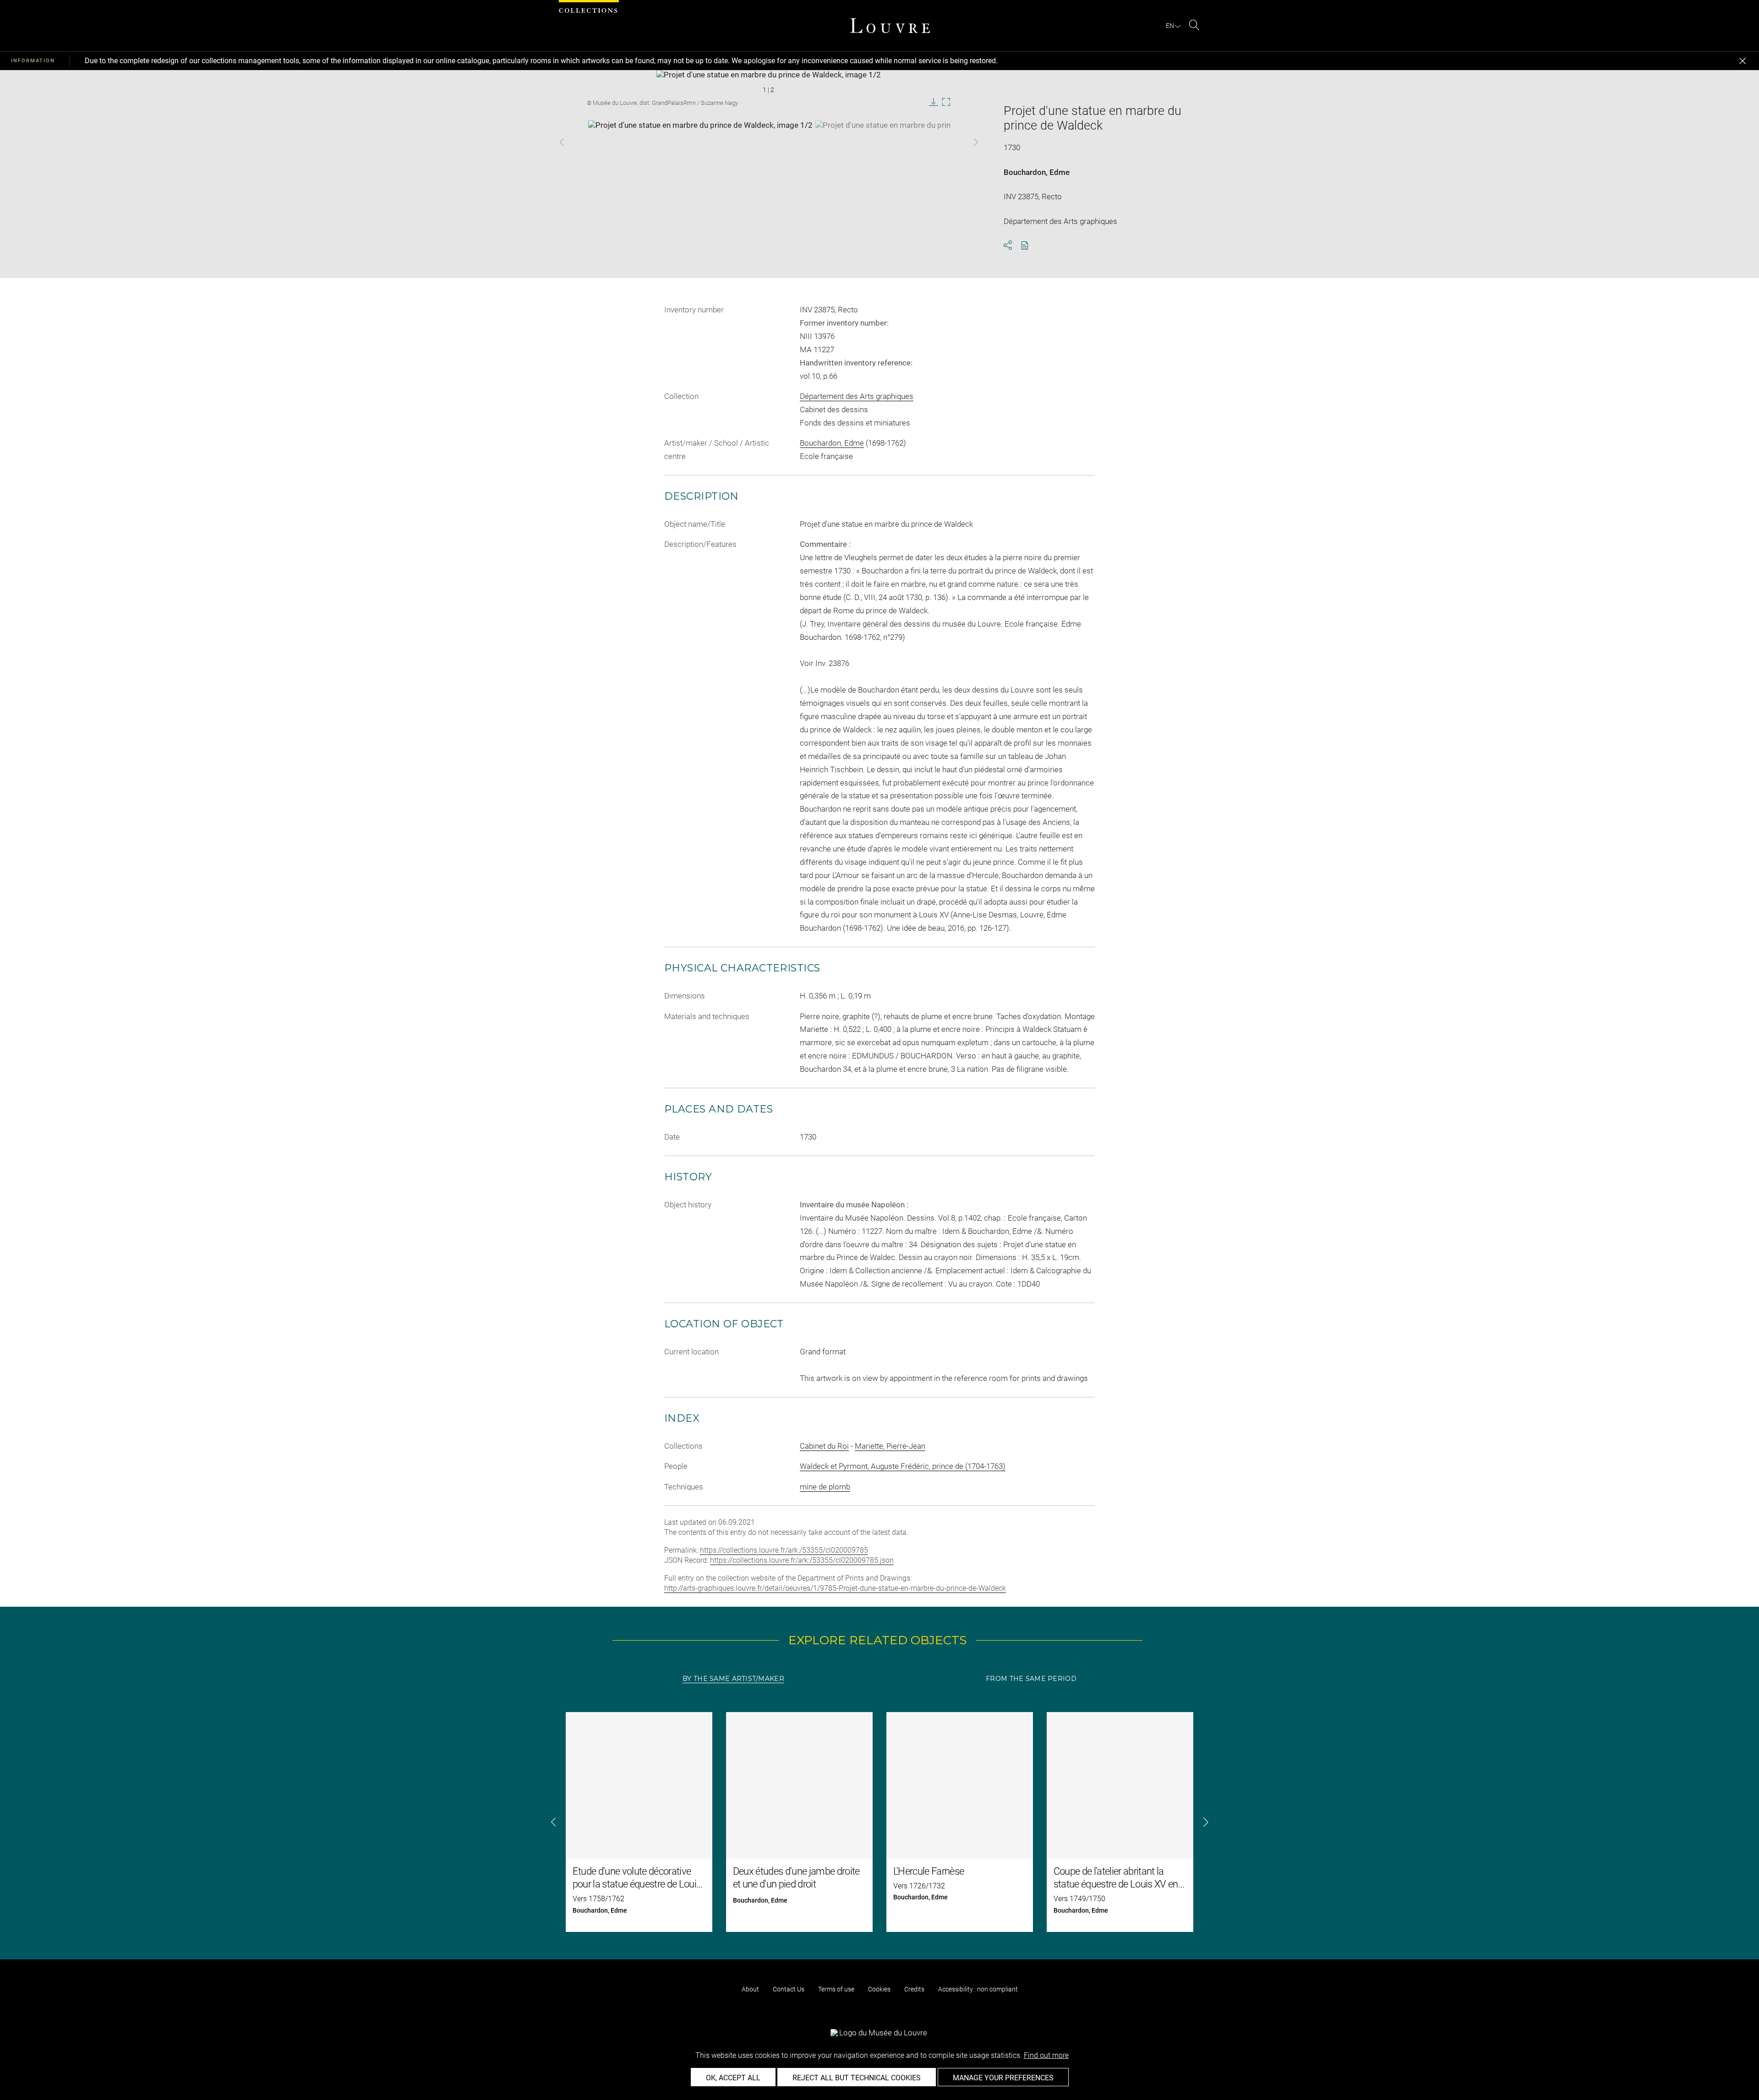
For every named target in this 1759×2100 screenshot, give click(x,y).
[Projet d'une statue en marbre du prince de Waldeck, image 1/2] (700, 143)
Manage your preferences (1003, 2078)
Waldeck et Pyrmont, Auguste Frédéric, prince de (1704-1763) (903, 1466)
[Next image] (959, 142)
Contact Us (789, 1989)
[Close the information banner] (1743, 61)
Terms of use (836, 1989)
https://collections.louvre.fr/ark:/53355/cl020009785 (784, 1550)
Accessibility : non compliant (978, 1989)
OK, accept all (733, 2078)
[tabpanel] (879, 1822)
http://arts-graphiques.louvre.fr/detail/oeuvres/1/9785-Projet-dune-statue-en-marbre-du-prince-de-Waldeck (835, 1588)
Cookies (879, 1989)
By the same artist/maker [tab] (733, 1679)
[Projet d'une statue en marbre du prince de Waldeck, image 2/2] (928, 143)
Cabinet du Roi (824, 1446)
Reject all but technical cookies (857, 2078)
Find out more (1046, 2055)
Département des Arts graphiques (857, 396)
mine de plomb (825, 1487)
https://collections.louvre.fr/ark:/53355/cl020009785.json (802, 1560)
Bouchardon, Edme (1037, 172)
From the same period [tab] (1031, 1679)
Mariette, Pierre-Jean (890, 1446)
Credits (914, 1989)
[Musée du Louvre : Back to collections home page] (890, 26)
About (750, 1989)
